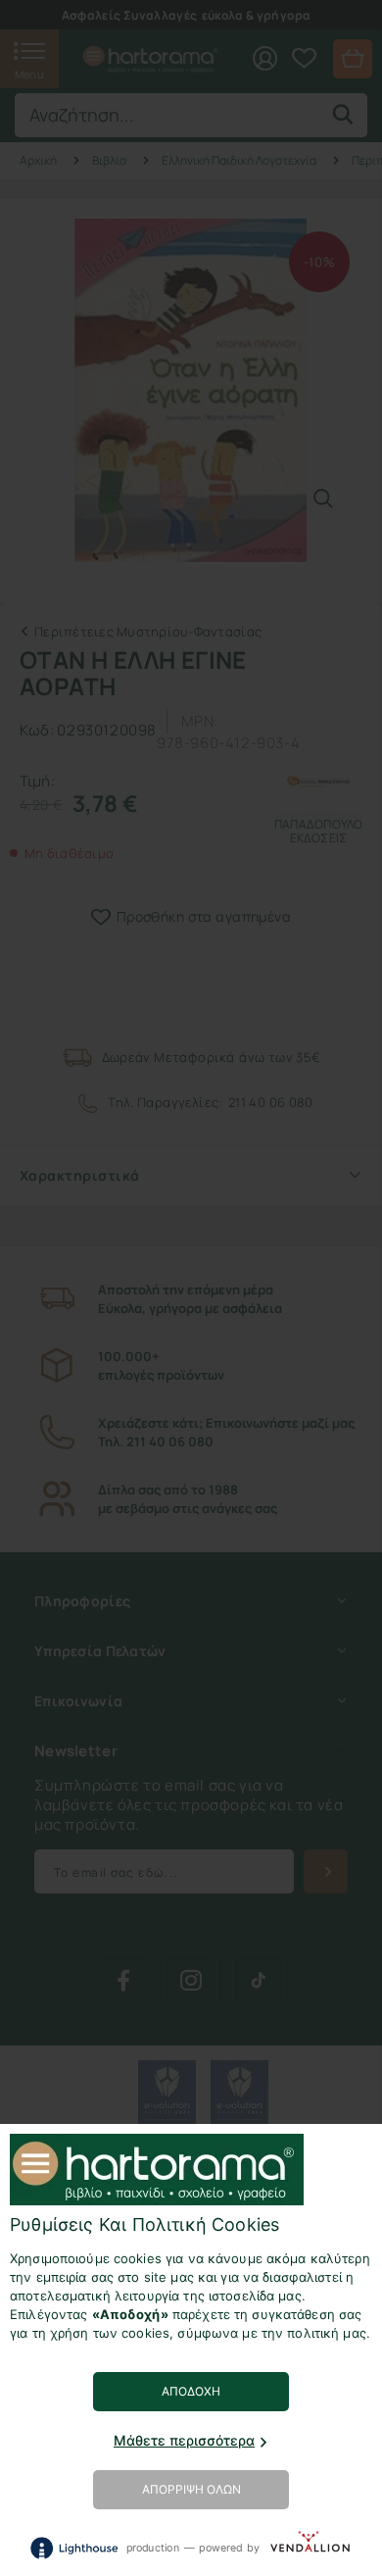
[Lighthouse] (73, 2548)
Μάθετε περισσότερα (184, 2440)
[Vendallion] (310, 2547)
